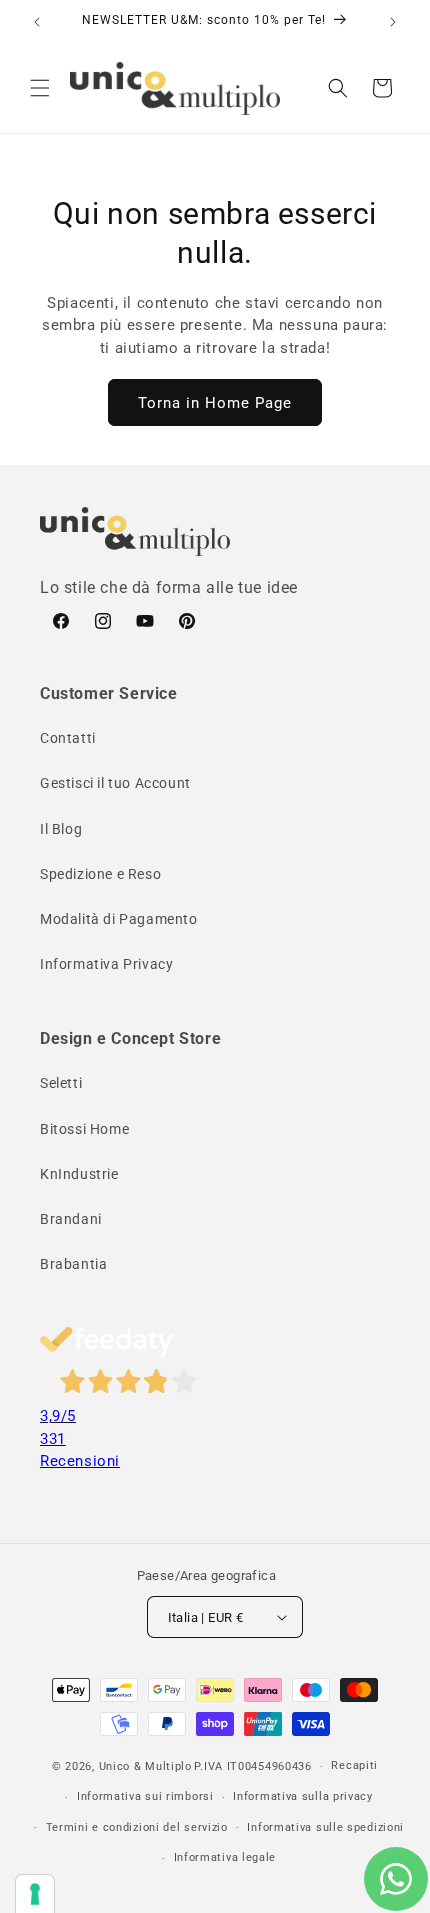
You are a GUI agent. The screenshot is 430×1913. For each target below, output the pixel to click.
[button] (40, 88)
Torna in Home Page (215, 403)
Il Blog (61, 829)
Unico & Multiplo (145, 1766)
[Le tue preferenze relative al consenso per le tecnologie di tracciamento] (35, 1894)
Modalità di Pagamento (119, 919)
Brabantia (73, 1264)
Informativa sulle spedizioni (325, 1827)
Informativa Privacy (106, 964)
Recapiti (354, 1765)
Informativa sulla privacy (303, 1796)
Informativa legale (225, 1857)
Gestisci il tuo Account (115, 783)
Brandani (71, 1219)
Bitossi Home (84, 1129)
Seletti (61, 1083)
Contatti (68, 738)
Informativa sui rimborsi (145, 1796)
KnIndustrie (79, 1174)
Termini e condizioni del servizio (137, 1827)
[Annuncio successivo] (393, 22)
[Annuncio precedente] (37, 22)
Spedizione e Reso (100, 874)
